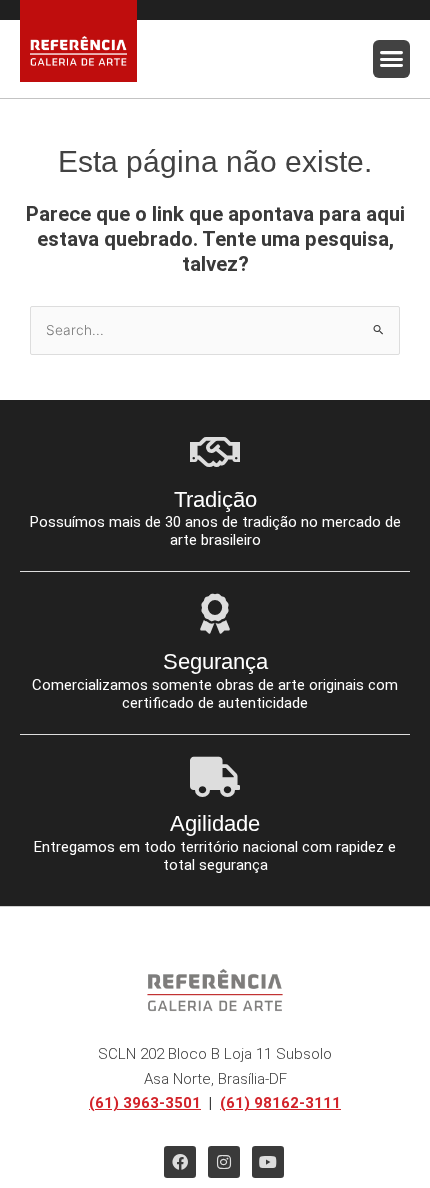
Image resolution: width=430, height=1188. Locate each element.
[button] (392, 59)
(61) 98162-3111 (280, 1103)
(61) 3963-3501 (145, 1103)
